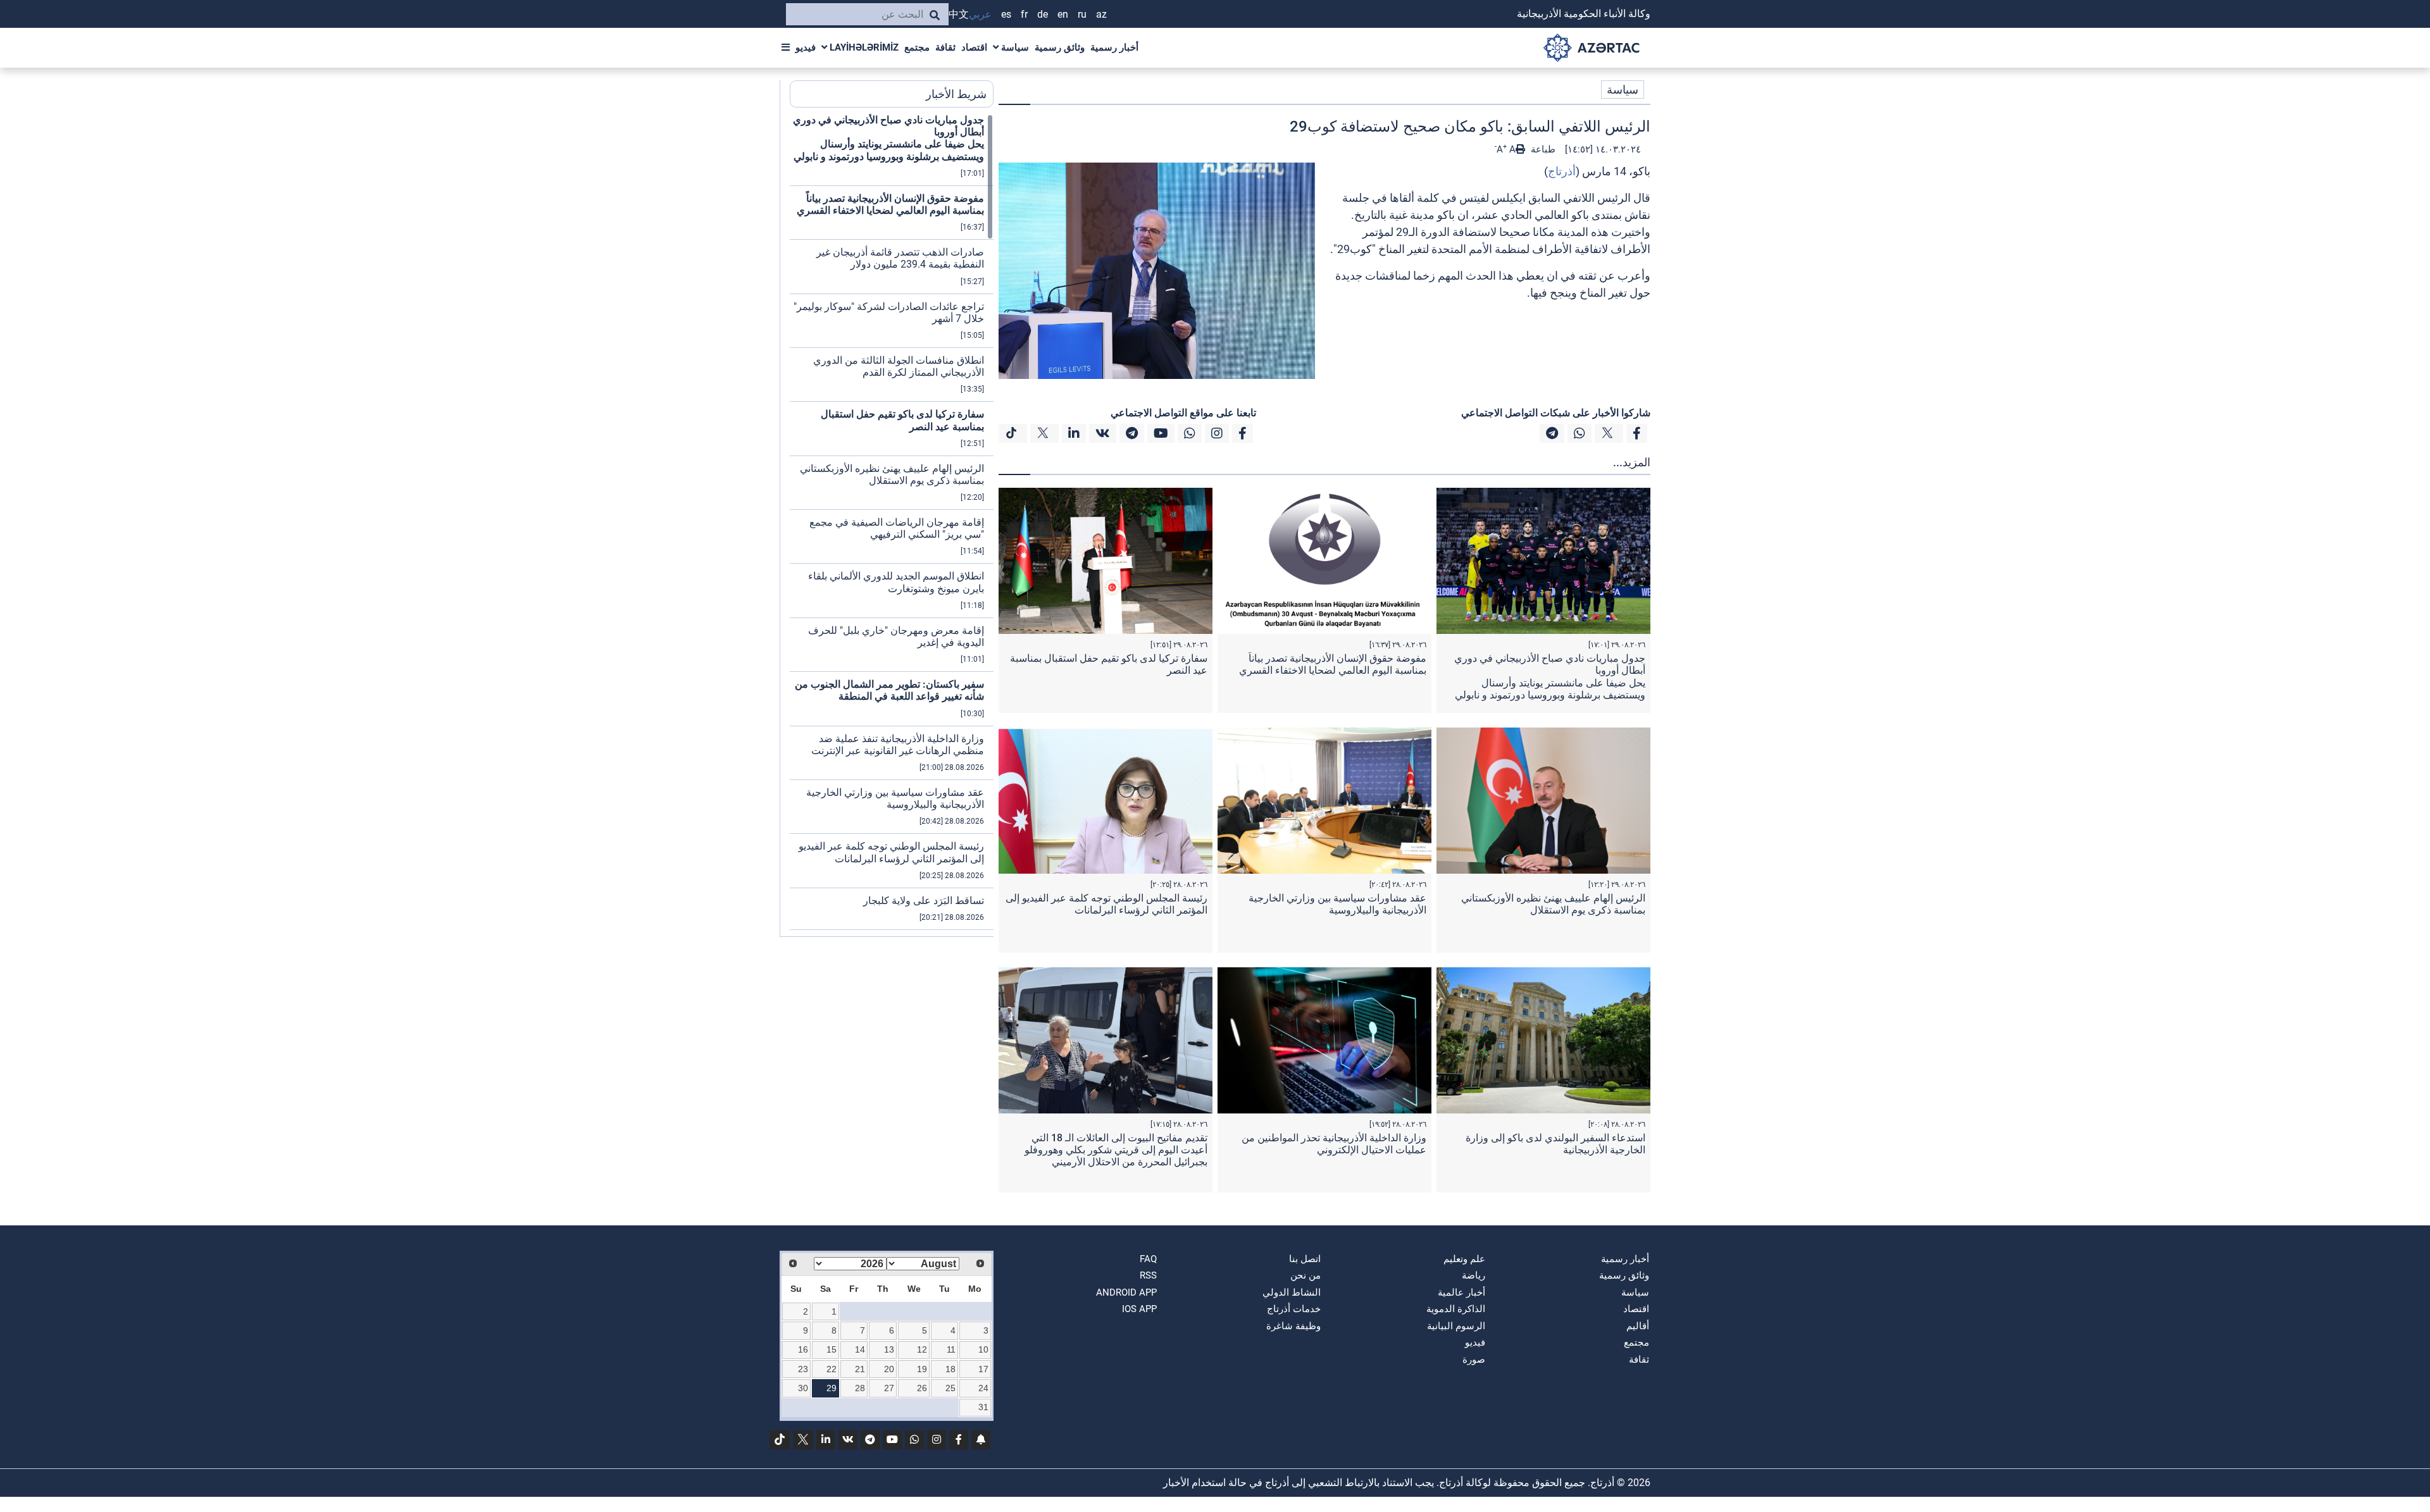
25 (950, 1388)
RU (1082, 14)
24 (983, 1388)
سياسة (1014, 47)
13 (889, 1349)
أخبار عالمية (1461, 1292)
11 (951, 1349)
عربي (980, 14)
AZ (1101, 14)
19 (922, 1369)
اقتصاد (974, 47)
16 (803, 1349)
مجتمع (917, 47)
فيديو (806, 47)
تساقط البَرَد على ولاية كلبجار (924, 901)
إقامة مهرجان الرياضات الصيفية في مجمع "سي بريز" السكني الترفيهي (897, 528)
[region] (892, 525)
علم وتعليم (1464, 1259)
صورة (1474, 1360)
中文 (959, 14)
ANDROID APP (1126, 1292)
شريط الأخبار (956, 94)
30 (803, 1388)
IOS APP (1139, 1309)
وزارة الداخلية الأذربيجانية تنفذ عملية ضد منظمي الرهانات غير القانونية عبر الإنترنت (898, 745)
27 (889, 1388)
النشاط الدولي (1292, 1292)
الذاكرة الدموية (1456, 1309)
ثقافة (945, 47)
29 (832, 1388)
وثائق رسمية (1060, 47)
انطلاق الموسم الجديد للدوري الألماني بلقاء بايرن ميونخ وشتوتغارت (896, 582)
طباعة (1542, 149)
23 (803, 1369)
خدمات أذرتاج (1294, 1309)
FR (1024, 14)
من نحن (1305, 1275)
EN (1063, 14)
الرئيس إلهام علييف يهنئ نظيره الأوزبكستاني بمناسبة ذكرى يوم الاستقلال (1553, 904)
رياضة (1474, 1275)
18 (950, 1369)
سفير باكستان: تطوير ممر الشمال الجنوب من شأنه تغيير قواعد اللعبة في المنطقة (889, 690)
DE (1043, 14)
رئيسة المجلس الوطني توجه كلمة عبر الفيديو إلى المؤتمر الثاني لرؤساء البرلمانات (1106, 904)
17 (983, 1369)
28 (860, 1388)
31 (983, 1407)
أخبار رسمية (1114, 47)
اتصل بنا (1305, 1259)
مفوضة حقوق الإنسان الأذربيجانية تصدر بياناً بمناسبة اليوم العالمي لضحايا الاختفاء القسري (1333, 664)
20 (889, 1369)
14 (860, 1349)
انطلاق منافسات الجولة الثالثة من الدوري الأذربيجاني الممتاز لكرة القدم (899, 366)
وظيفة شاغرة (1293, 1326)
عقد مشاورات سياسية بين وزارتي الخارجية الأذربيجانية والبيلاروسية (1337, 904)
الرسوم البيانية (1456, 1326)
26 (922, 1388)
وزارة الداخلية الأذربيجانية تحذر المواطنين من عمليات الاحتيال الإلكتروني (1334, 1144)
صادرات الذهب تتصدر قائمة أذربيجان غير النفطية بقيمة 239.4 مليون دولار (900, 258)
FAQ (1148, 1259)
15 (832, 1349)
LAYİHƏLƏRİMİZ (863, 47)
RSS (1148, 1275)
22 (832, 1369)
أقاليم (1638, 1326)
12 (922, 1349)
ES (1006, 14)
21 (860, 1369)
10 (983, 1349)
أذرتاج (1562, 171)
